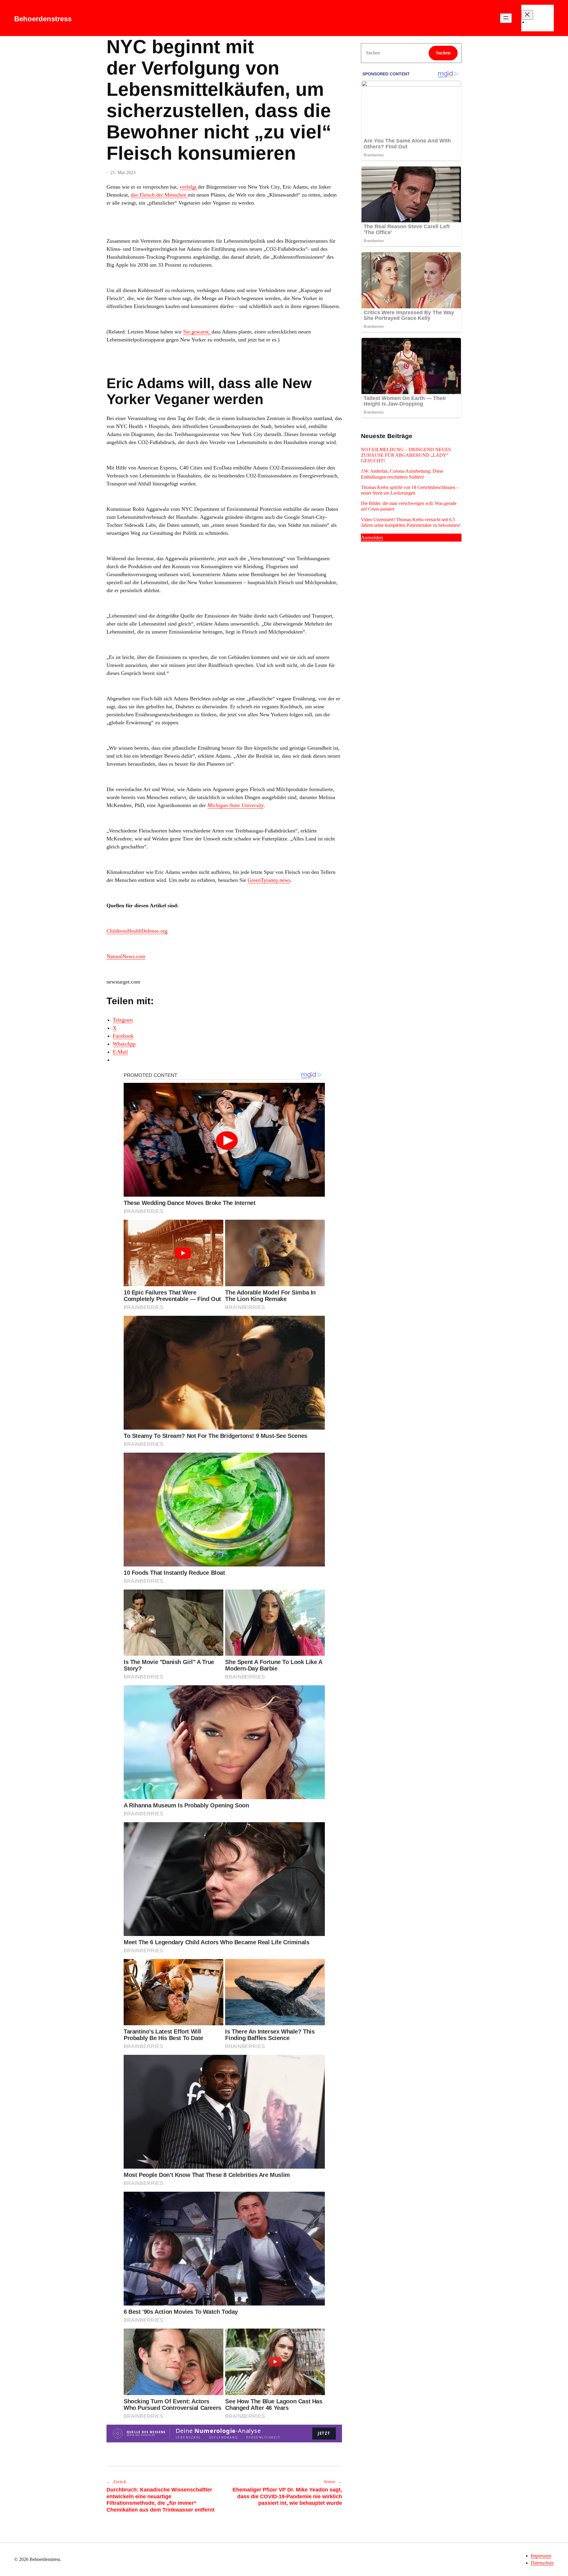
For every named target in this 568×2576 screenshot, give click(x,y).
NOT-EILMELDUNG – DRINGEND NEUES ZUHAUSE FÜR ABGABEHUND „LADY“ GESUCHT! (406, 455)
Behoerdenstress (43, 19)
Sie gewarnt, (197, 332)
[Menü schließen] (527, 15)
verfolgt (189, 187)
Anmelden (372, 537)
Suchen (443, 53)
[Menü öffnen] (506, 18)
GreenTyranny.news (269, 880)
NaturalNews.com (126, 956)
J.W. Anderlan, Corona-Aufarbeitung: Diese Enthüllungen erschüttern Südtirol (402, 474)
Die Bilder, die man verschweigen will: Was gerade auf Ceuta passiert (409, 506)
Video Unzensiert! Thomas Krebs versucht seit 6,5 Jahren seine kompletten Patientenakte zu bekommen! (411, 522)
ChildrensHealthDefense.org (137, 931)
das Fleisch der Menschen (159, 195)
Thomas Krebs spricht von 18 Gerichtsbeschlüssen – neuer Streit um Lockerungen (410, 490)
